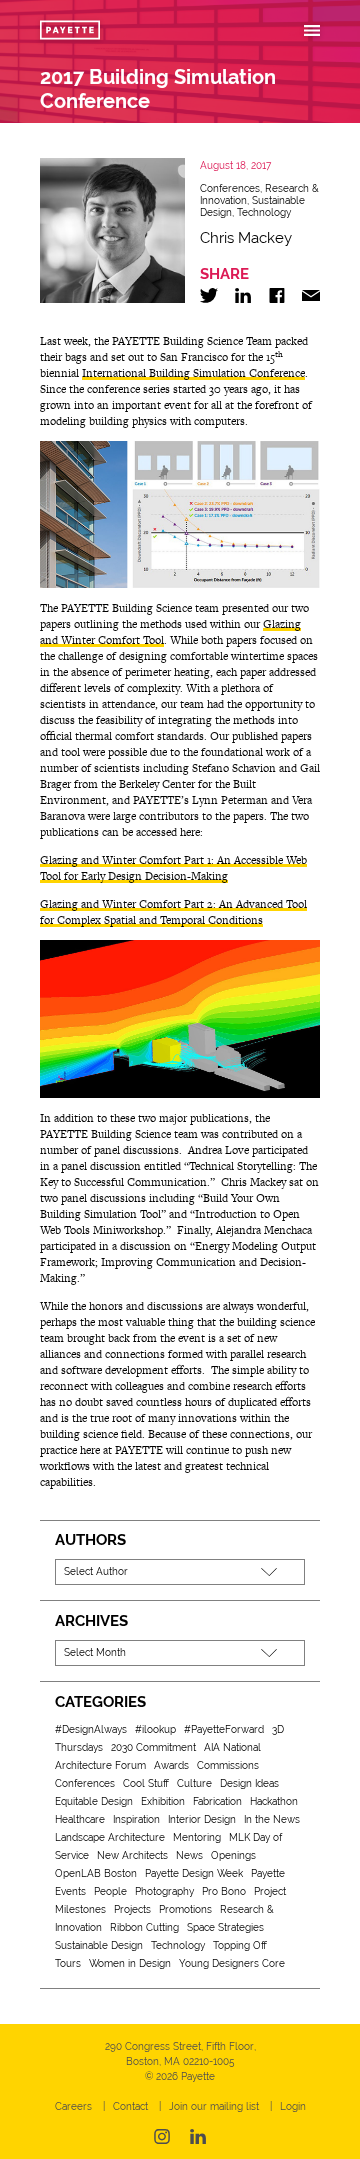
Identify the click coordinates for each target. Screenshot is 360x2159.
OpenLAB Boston (96, 1873)
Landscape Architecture (110, 1837)
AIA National (232, 1747)
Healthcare (80, 1819)
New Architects (132, 1855)
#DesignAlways (91, 1729)
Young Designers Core (232, 1963)
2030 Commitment (153, 1747)
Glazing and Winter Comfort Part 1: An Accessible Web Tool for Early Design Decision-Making (173, 868)
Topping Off (240, 1945)
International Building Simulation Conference (193, 373)
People (110, 1891)
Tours (68, 1963)
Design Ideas (249, 1783)
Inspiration (136, 1819)
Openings (233, 1855)
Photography (164, 1891)
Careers (73, 2106)
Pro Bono (224, 1891)
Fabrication (217, 1801)
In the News (272, 1819)
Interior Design (202, 1819)
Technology (264, 212)
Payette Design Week (194, 1873)
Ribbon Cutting (144, 1927)
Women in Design (130, 1963)
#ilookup (155, 1729)
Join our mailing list (214, 2106)
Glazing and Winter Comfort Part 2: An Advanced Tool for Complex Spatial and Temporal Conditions (173, 912)
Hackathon (274, 1801)
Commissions (228, 1765)
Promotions (185, 1909)
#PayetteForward (224, 1729)
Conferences (230, 188)
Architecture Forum (100, 1765)
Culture (194, 1783)
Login (293, 2106)
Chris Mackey (246, 238)
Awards (171, 1765)
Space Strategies (225, 1927)
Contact (130, 2106)
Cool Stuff (146, 1783)
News (189, 1855)
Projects (132, 1909)
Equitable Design (94, 1801)
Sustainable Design (99, 1945)
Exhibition (163, 1801)
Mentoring (197, 1837)
